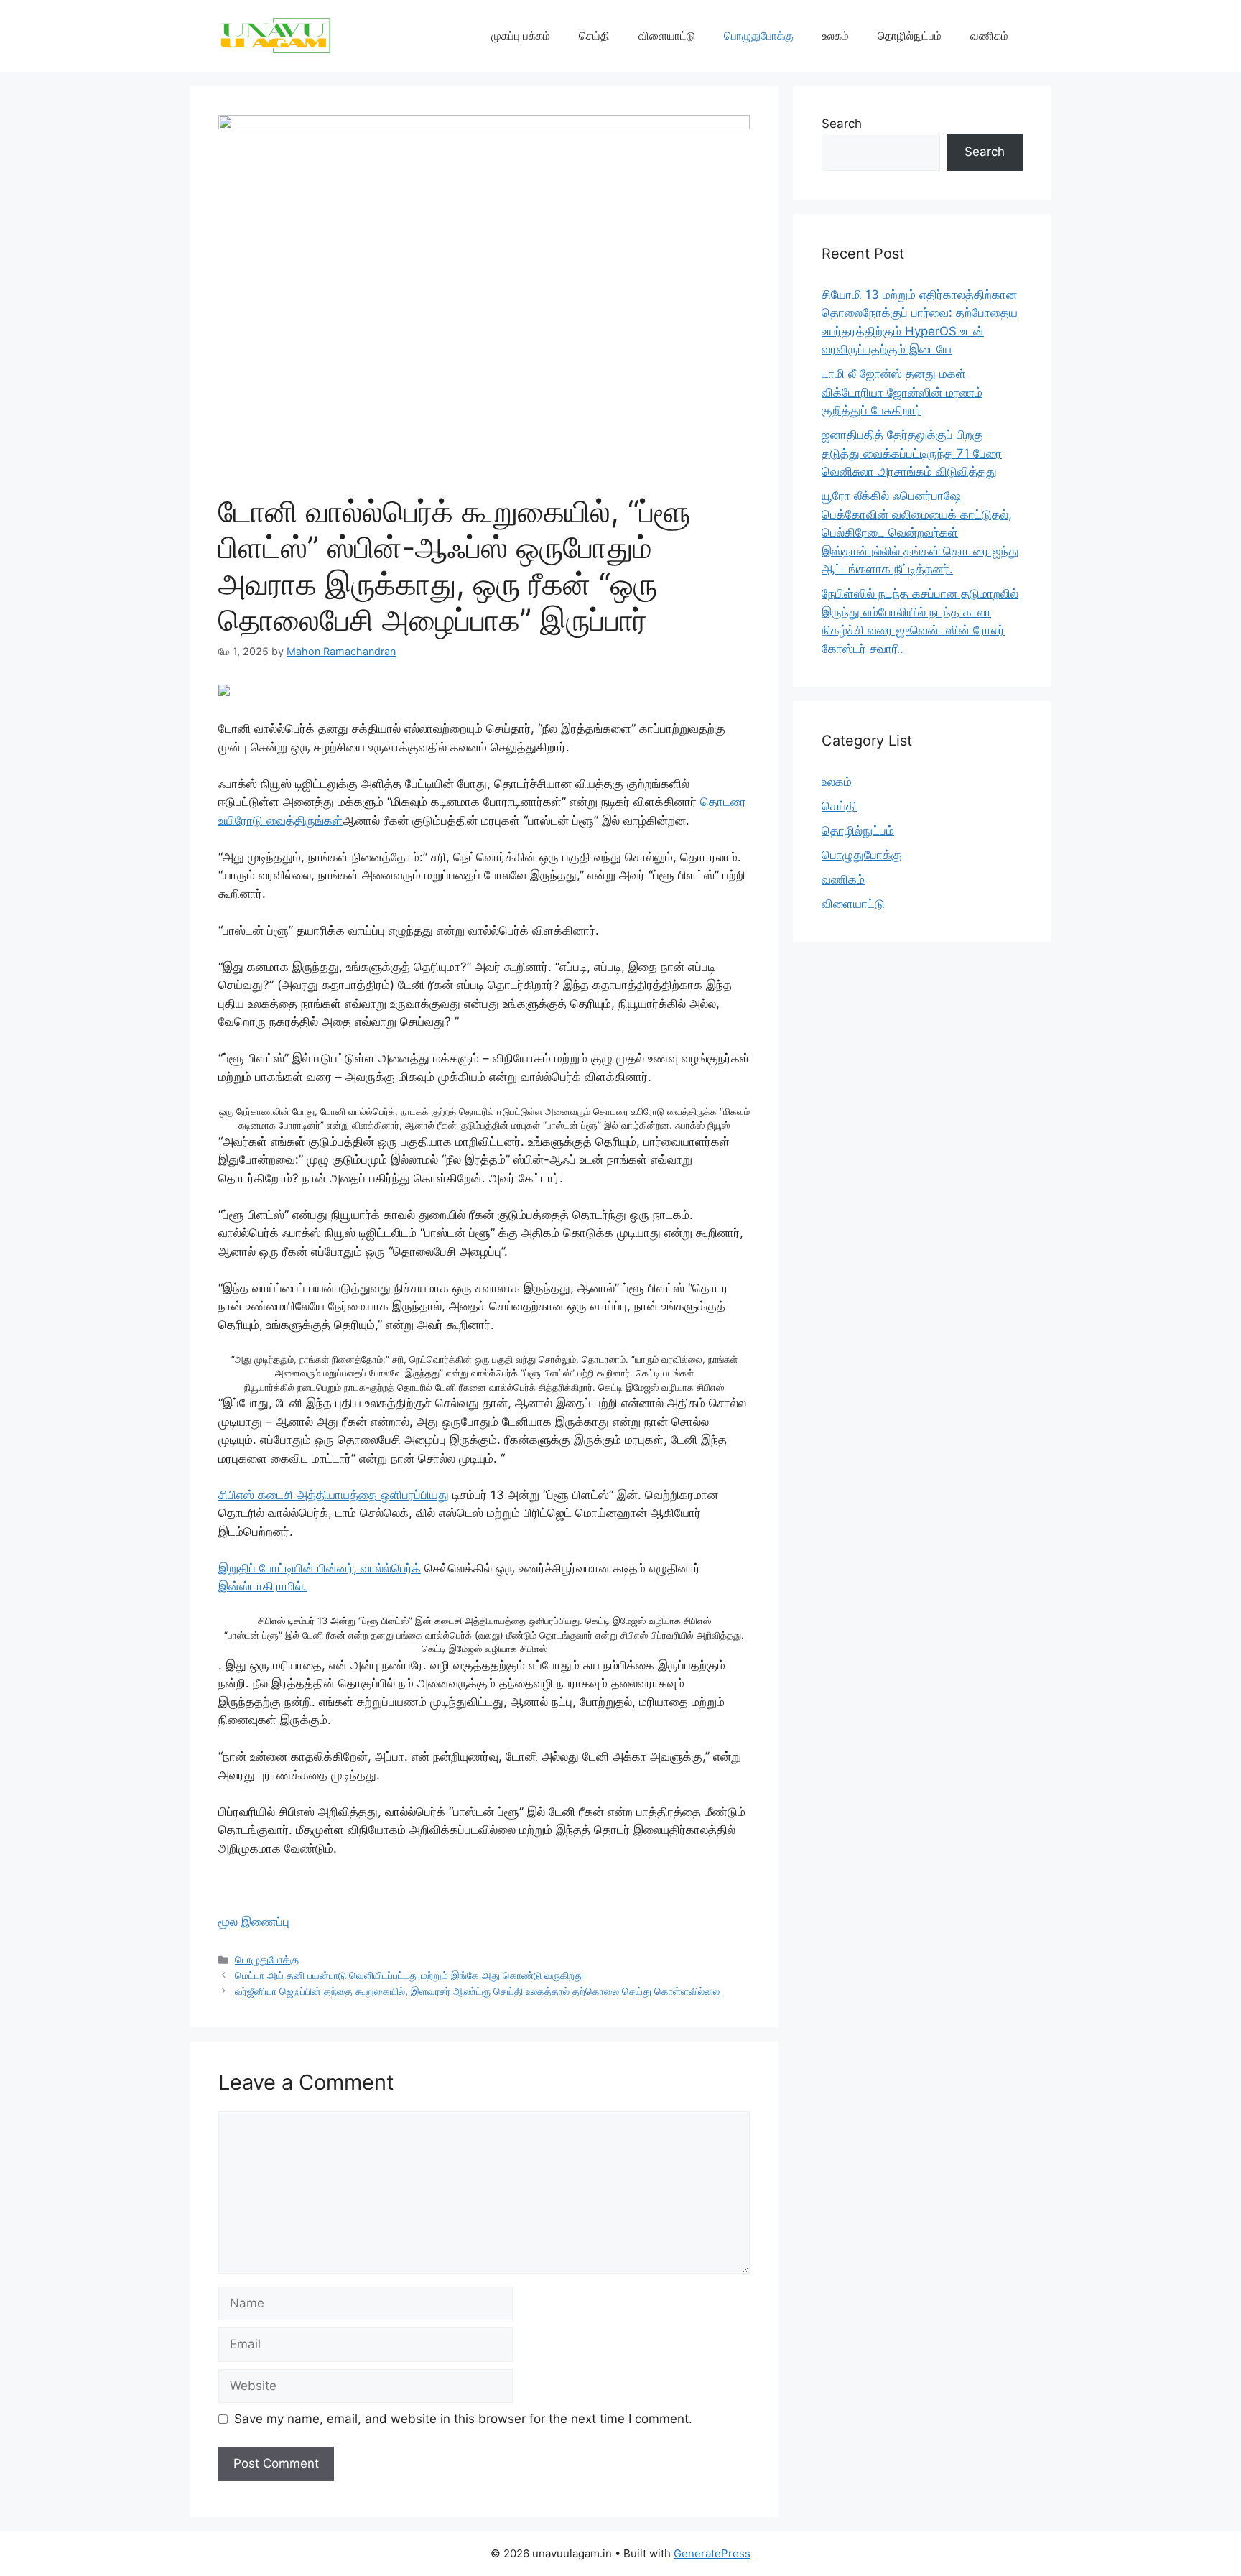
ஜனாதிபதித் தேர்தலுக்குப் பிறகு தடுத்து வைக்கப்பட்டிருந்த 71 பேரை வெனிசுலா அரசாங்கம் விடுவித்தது (912, 453)
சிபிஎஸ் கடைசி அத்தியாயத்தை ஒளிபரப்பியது (334, 1495)
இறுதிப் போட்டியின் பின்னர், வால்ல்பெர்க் (320, 1568)
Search (842, 124)
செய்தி (594, 36)
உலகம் (836, 36)
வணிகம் (989, 36)
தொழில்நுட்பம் (910, 36)
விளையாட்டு (667, 36)
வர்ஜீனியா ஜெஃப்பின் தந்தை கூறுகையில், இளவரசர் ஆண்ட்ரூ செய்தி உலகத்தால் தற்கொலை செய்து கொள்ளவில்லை (477, 1991)
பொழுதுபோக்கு (759, 36)
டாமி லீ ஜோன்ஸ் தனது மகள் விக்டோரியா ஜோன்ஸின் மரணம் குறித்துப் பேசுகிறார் (902, 392)
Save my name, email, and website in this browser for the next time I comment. (463, 2419)
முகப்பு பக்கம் (521, 36)
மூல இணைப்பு (254, 1922)
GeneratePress (712, 2553)
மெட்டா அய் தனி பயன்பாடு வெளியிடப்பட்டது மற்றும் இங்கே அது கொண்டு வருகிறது (409, 1975)
